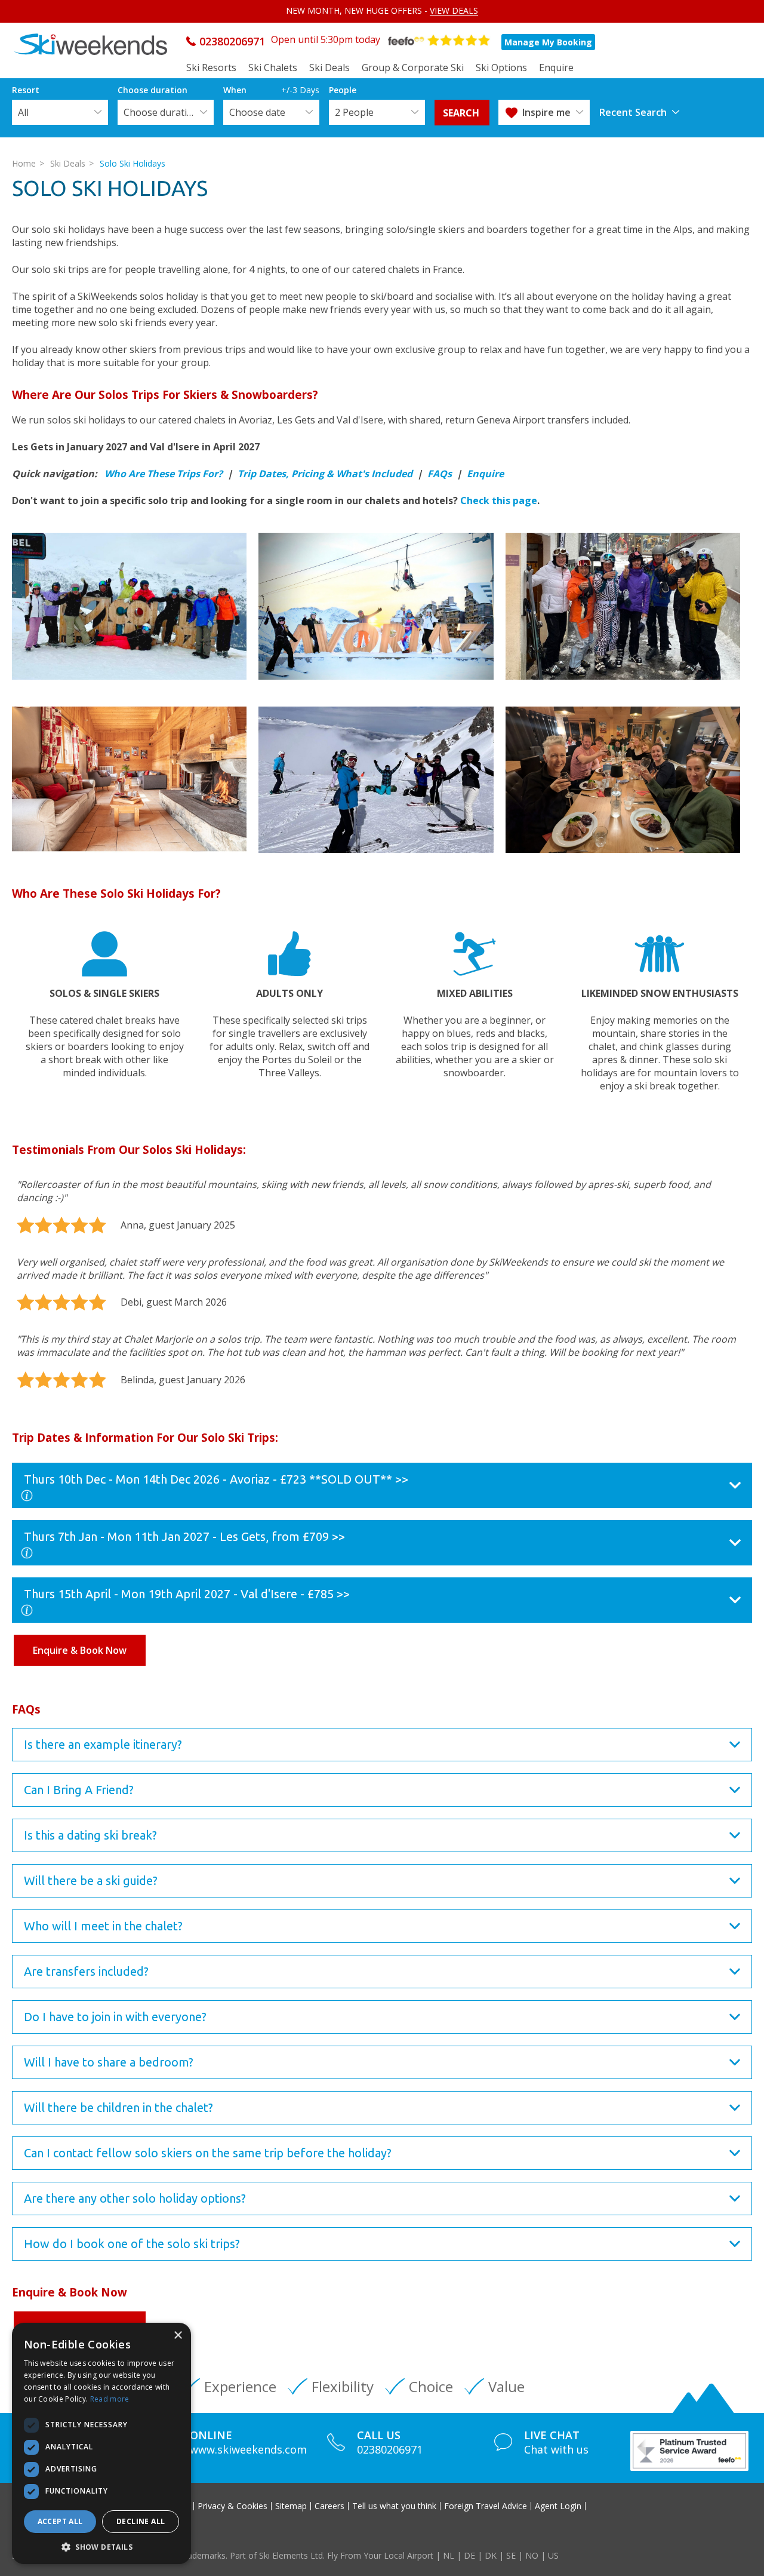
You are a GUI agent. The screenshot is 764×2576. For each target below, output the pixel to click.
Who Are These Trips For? (164, 474)
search (462, 113)
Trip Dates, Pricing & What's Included (325, 474)
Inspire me (546, 112)
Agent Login (558, 2506)
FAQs (440, 474)
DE (469, 2555)
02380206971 (232, 41)
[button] (101, 2546)
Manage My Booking (548, 42)
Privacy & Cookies (232, 2506)
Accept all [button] (60, 2521)
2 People (354, 112)
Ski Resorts (211, 67)
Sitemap (291, 2506)
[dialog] (101, 2443)
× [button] (178, 2336)
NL (449, 2555)
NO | (537, 2555)
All (23, 112)
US (553, 2555)
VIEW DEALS (454, 10)
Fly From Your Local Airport (380, 2555)
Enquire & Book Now (80, 1650)
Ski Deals (329, 67)
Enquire (556, 67)
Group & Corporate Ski (413, 67)
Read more (110, 2399)
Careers (329, 2506)
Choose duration (161, 112)
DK (491, 2555)
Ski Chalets (273, 67)
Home (24, 163)
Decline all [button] (141, 2521)
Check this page (499, 501)
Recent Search (633, 112)
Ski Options (501, 67)
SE (511, 2555)
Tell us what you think (394, 2506)
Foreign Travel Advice (486, 2506)
